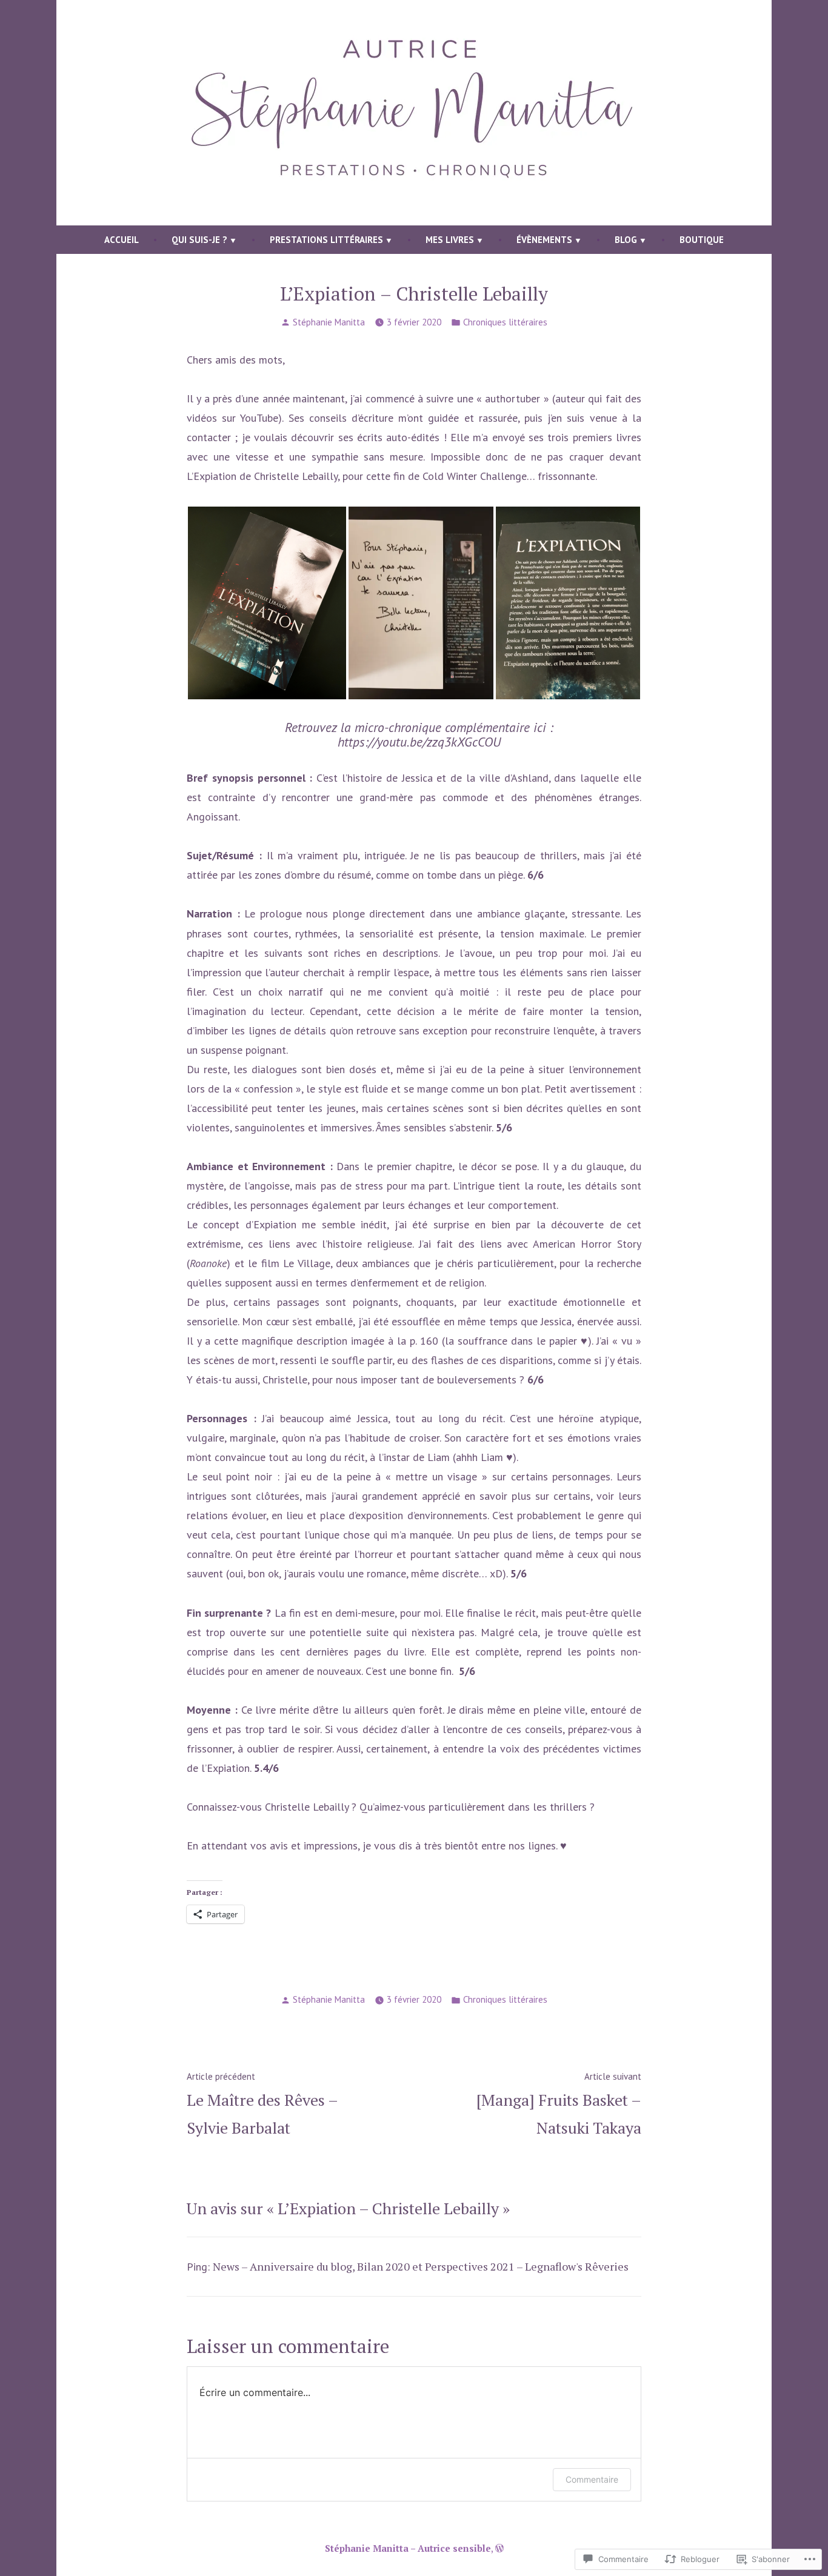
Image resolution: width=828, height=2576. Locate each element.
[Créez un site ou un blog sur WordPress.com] (499, 2548)
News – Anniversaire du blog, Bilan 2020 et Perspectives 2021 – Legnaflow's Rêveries (421, 2266)
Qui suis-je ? (199, 240)
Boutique (702, 240)
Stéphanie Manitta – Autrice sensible (408, 2548)
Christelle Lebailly (296, 476)
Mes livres (450, 240)
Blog (626, 240)
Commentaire (592, 2479)
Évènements (544, 240)
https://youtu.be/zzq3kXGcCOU (419, 742)
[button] (267, 603)
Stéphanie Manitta (329, 322)
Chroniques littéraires (505, 322)
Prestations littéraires (326, 240)
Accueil (122, 240)
